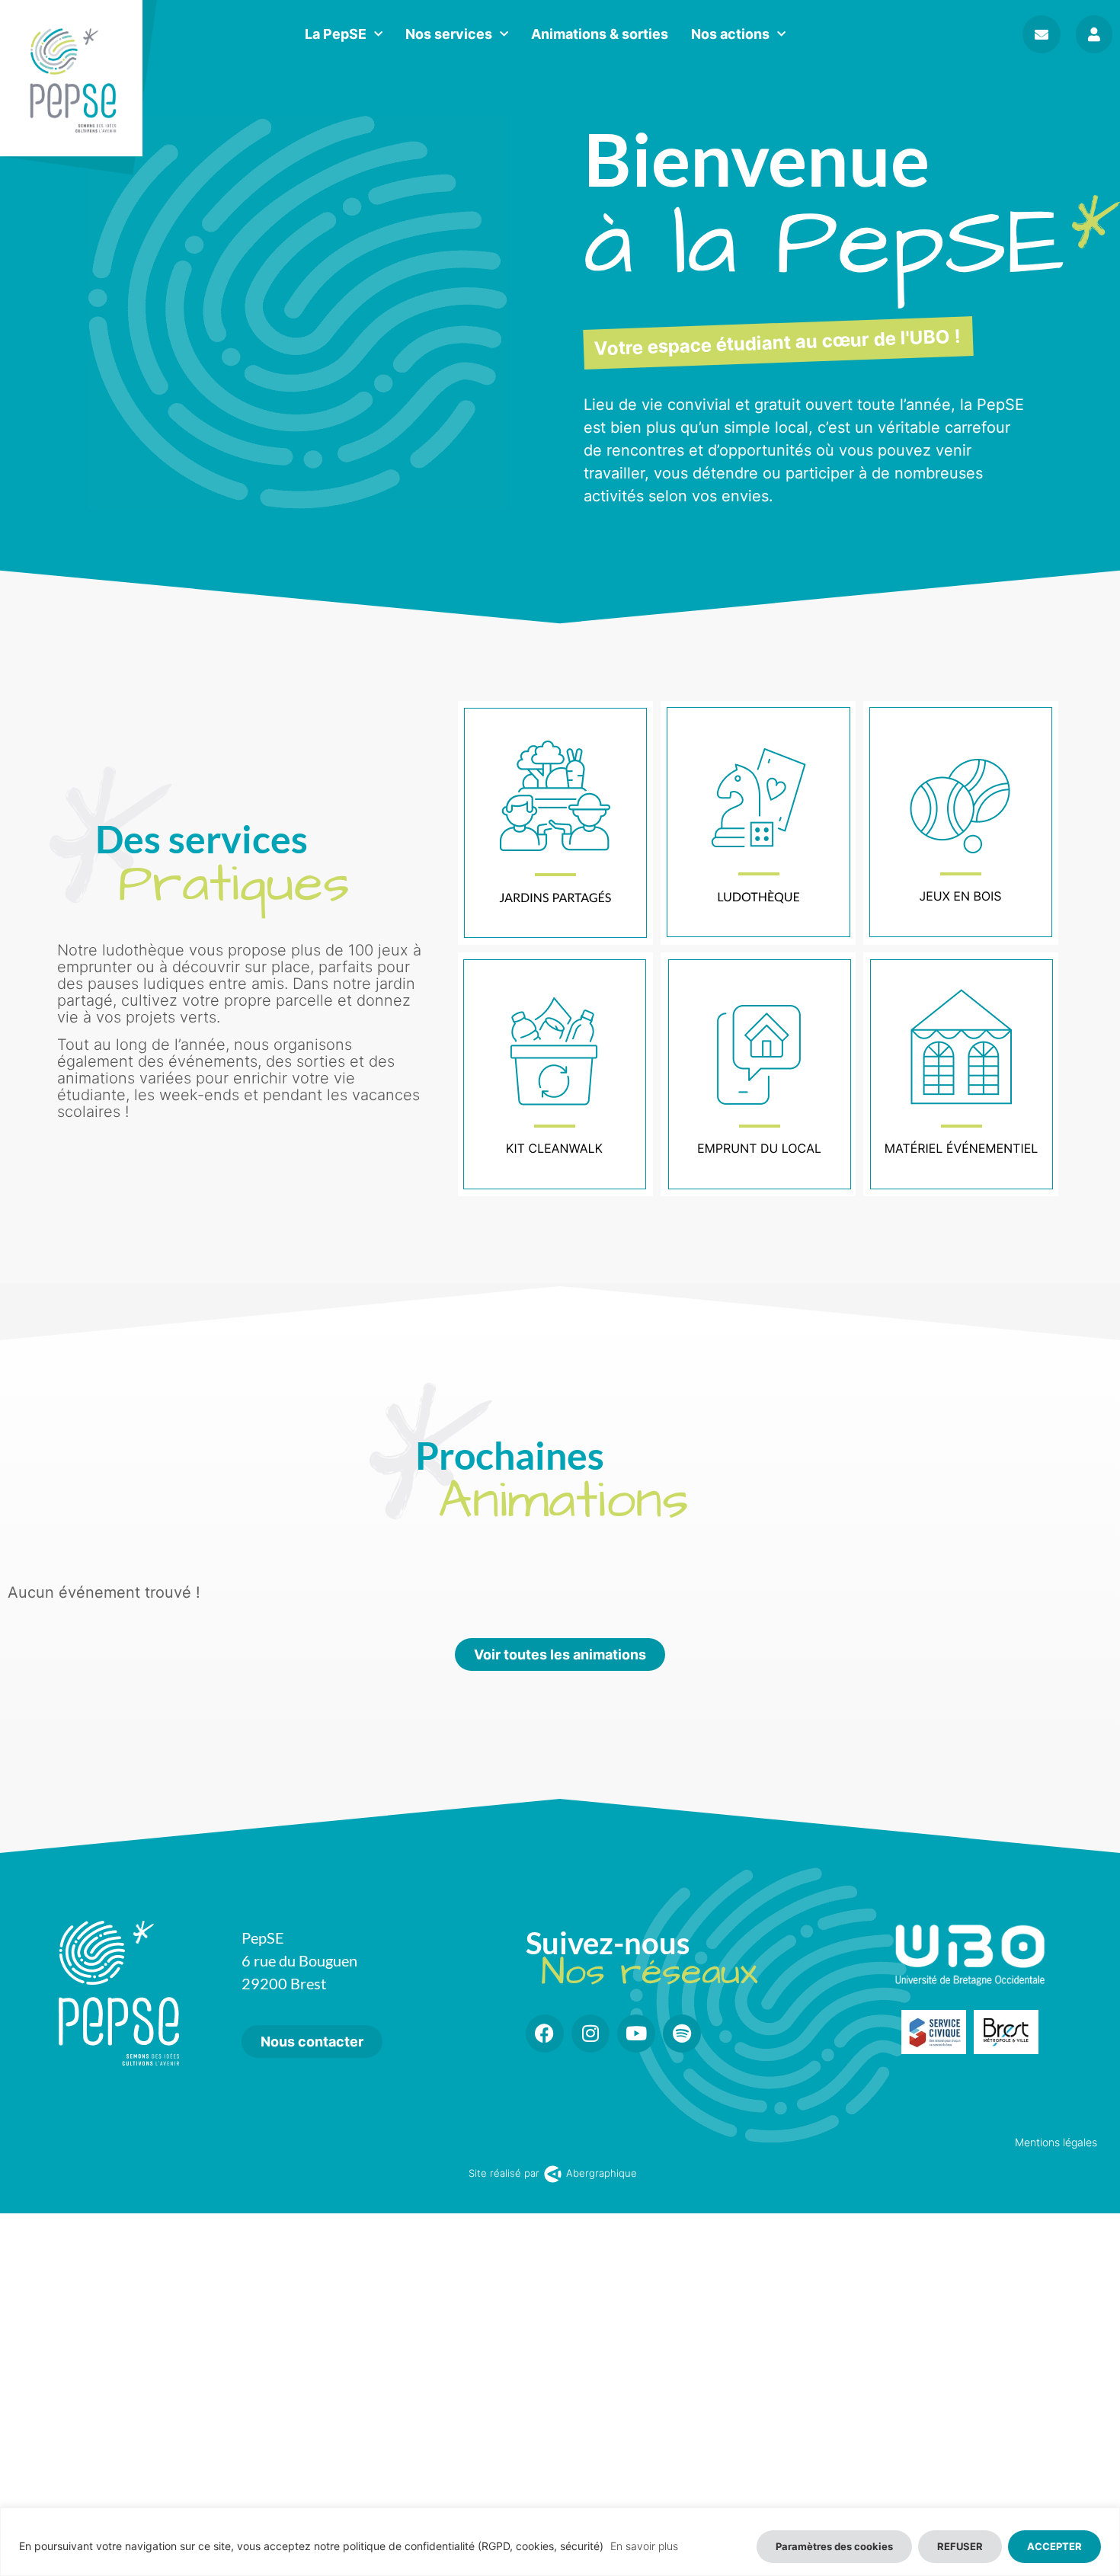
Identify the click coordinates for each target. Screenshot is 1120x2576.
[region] (560, 2542)
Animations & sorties (600, 34)
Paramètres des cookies (834, 2546)
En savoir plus (644, 2546)
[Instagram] (590, 2034)
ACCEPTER (1054, 2546)
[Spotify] (682, 2034)
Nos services (449, 34)
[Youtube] (636, 2034)
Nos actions (730, 34)
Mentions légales (1056, 2142)
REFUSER (960, 2546)
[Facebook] (545, 2034)
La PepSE (336, 34)
